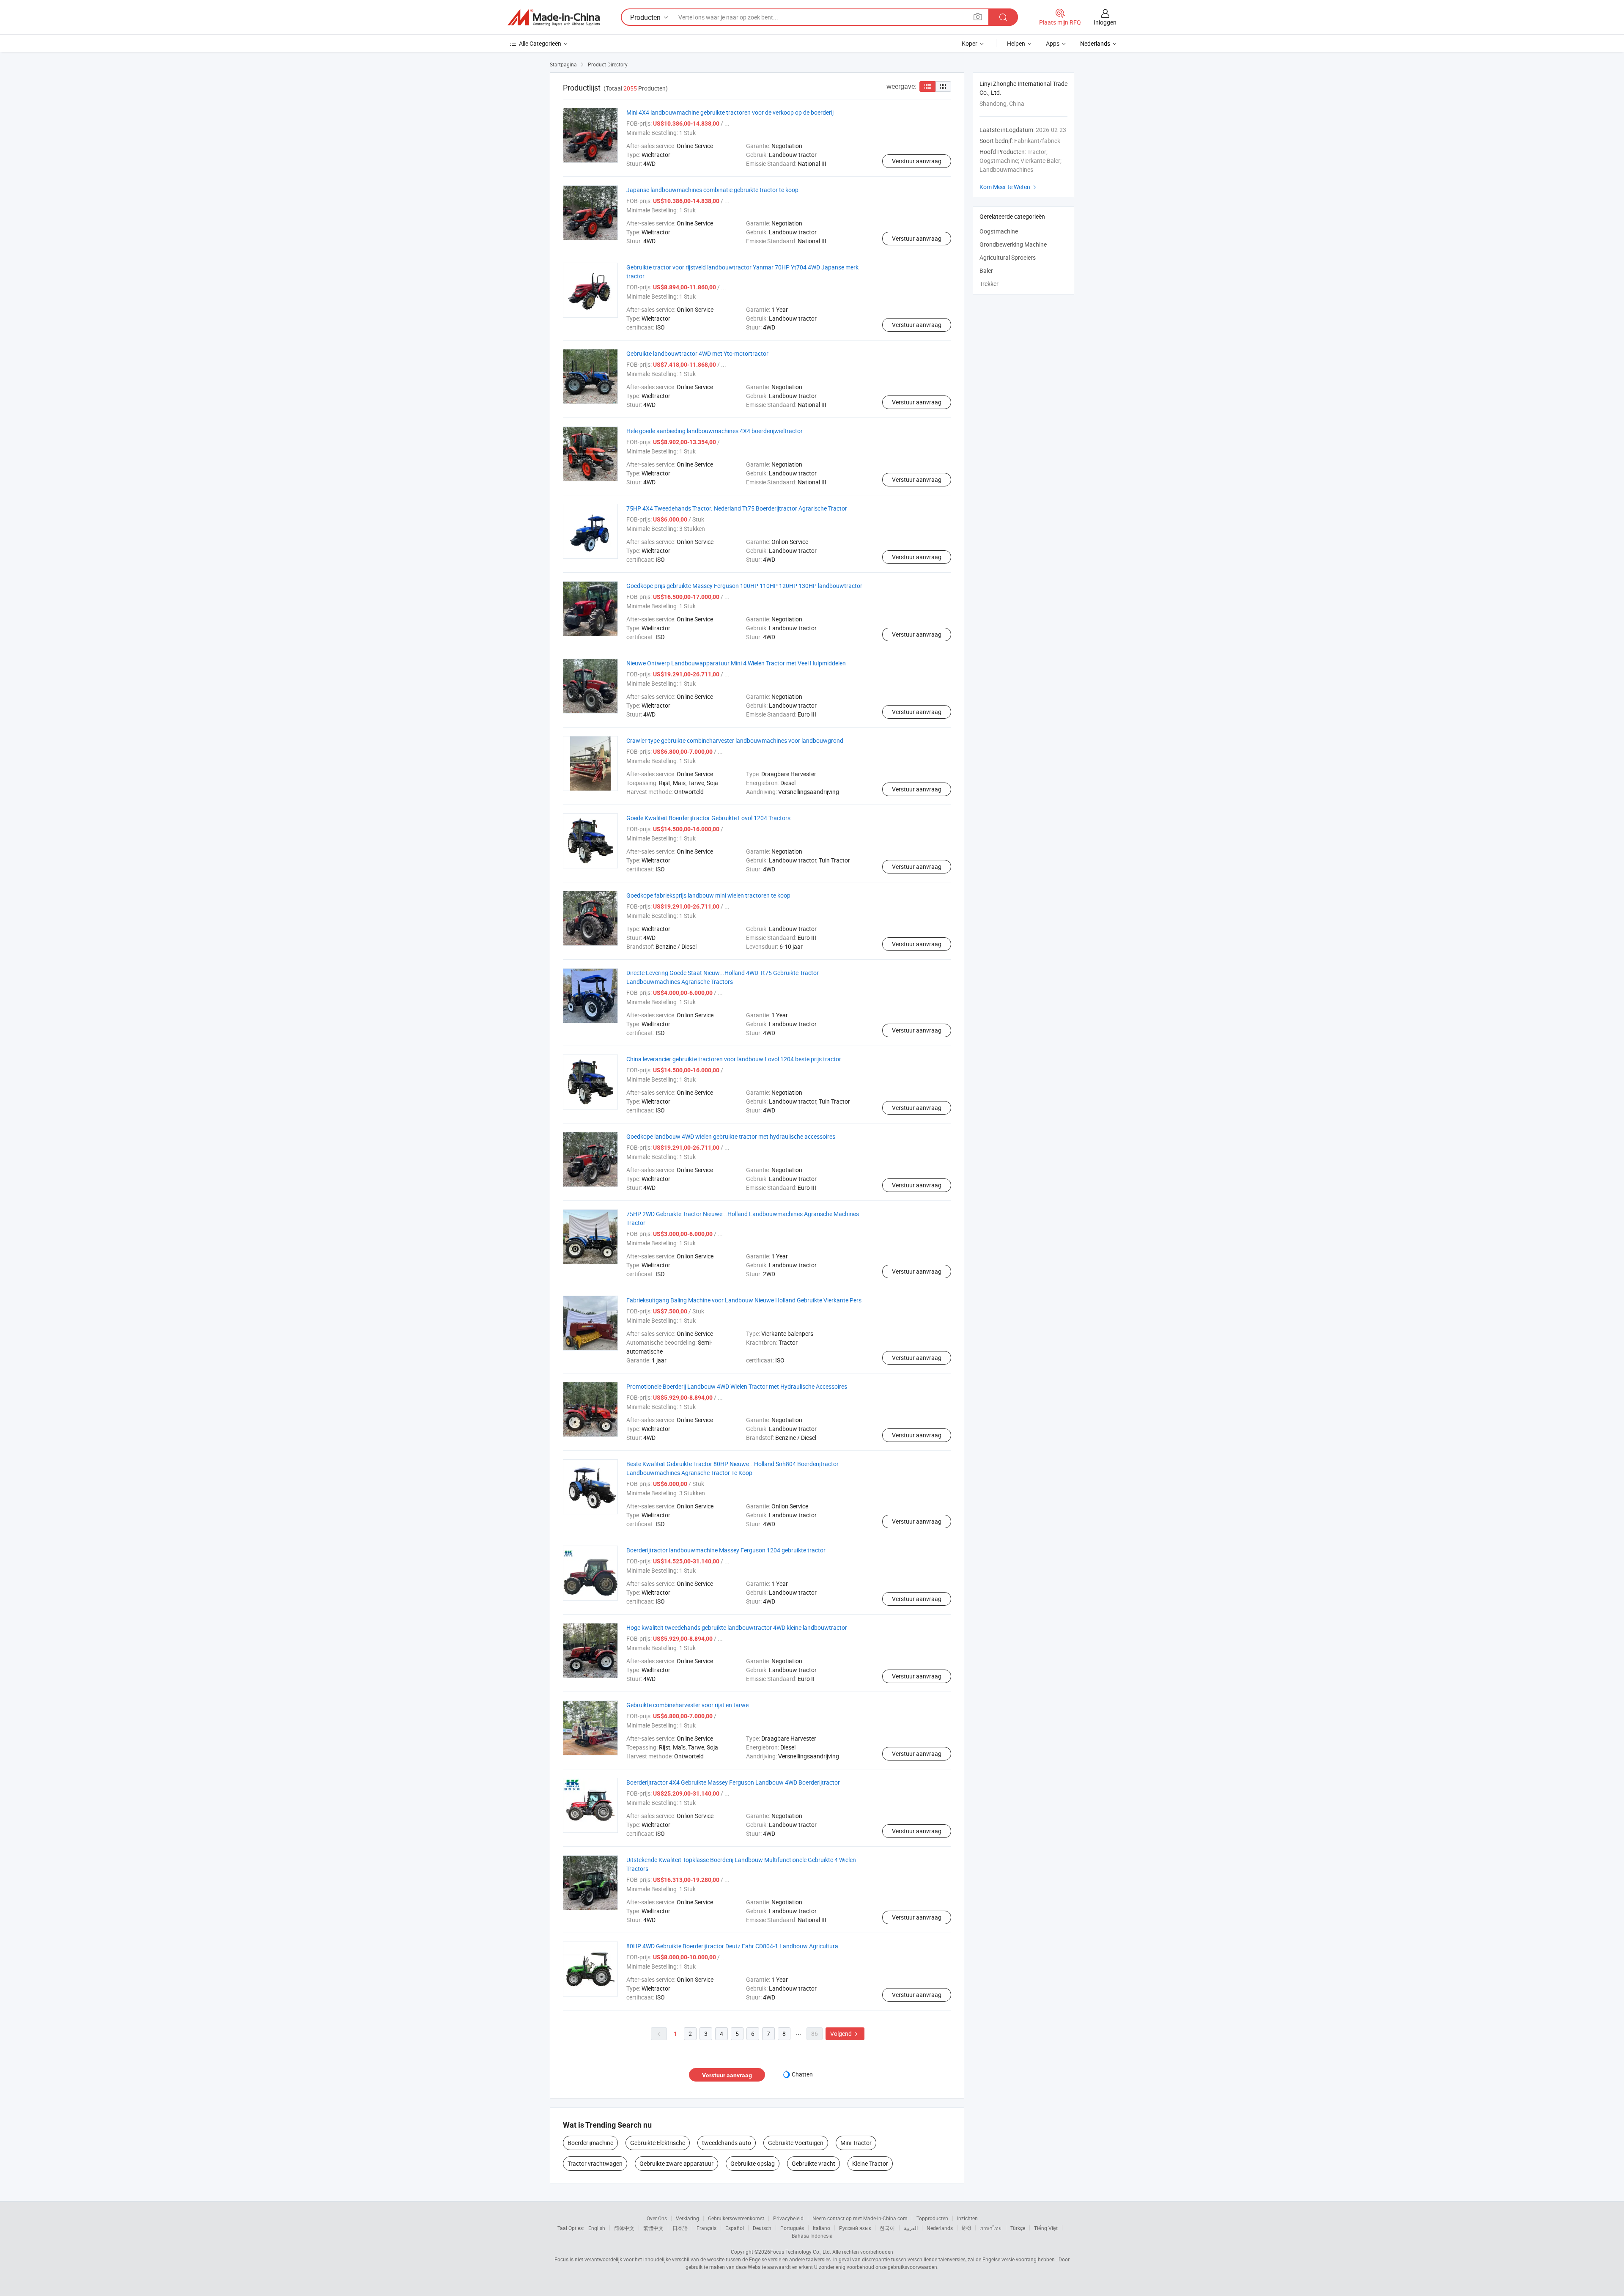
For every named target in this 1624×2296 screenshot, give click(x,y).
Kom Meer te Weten (1009, 187)
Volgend (845, 2034)
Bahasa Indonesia (812, 2236)
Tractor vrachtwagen (595, 2163)
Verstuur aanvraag (917, 161)
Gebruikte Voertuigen (796, 2143)
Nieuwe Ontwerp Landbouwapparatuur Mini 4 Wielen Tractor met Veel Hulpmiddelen (736, 663)
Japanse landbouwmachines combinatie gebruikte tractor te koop (712, 190)
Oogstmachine (999, 231)
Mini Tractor (856, 2143)
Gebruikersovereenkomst (736, 2218)
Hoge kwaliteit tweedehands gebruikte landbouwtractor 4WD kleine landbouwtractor (737, 1627)
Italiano (822, 2228)
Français (706, 2228)
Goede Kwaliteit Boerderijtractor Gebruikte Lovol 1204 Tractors (708, 818)
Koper (970, 43)
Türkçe (1018, 2228)
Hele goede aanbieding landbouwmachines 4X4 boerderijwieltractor (715, 431)
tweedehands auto (727, 2143)
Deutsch (762, 2228)
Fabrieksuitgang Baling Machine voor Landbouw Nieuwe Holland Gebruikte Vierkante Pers (744, 1300)
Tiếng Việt (1046, 2228)
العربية (911, 2228)
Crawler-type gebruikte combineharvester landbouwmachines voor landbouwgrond (735, 740)
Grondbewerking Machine (1013, 244)
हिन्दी (966, 2228)
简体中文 (624, 2228)
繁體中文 (653, 2228)
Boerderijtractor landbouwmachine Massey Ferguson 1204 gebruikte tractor (726, 1550)
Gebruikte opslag (753, 2163)
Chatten (802, 2074)
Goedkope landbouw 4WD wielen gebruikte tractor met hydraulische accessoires (731, 1136)
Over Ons (657, 2218)
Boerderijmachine (590, 2143)
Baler (986, 271)
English (597, 2228)
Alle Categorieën (540, 43)
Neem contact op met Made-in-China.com (860, 2218)
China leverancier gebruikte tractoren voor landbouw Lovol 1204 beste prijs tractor (734, 1059)
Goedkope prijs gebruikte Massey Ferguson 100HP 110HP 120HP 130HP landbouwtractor (744, 586)
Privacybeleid (788, 2218)
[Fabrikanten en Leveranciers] (554, 17)
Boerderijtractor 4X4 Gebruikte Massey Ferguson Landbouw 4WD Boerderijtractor (733, 1782)
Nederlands (940, 2228)
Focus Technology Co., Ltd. (801, 2252)
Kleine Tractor (870, 2163)
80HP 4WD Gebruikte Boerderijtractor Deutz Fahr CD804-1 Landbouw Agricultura (732, 1946)
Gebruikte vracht (813, 2163)
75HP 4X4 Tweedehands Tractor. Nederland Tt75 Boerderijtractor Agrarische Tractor (737, 508)
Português (792, 2228)
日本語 (680, 2228)
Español (735, 2228)
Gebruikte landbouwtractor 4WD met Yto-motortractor (697, 353)
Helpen (1016, 43)
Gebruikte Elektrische (658, 2143)
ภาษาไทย (991, 2228)
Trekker (989, 284)
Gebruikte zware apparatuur (676, 2163)
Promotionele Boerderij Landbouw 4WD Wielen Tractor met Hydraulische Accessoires (737, 1386)
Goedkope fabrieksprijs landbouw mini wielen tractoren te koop (708, 895)
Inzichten (967, 2218)
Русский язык (855, 2228)
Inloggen (1105, 22)
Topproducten (932, 2218)
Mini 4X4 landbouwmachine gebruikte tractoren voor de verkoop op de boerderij (730, 112)
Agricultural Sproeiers (1008, 257)
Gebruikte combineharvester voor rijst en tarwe (687, 1705)
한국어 (887, 2228)
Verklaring (687, 2218)
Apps (1053, 43)
